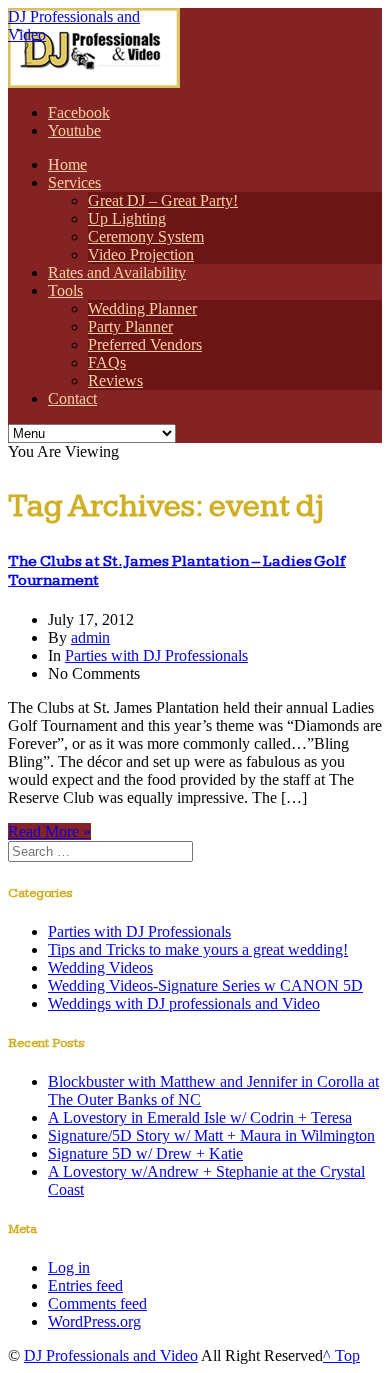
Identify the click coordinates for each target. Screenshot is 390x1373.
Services (74, 182)
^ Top (341, 1355)
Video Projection (141, 254)
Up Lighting (127, 218)
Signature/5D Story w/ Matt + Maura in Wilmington (211, 1135)
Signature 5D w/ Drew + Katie (145, 1153)
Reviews (115, 380)
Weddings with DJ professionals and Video (184, 1003)
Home (67, 164)
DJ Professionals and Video (111, 1355)
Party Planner (130, 326)
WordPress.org (94, 1321)
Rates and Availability (117, 272)
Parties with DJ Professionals (156, 655)
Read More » (49, 831)
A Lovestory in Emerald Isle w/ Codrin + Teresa (200, 1117)
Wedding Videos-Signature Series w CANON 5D (205, 985)
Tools (65, 290)
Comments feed (97, 1303)
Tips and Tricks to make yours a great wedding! (198, 949)
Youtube (74, 130)
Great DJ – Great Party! (163, 200)
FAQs (107, 362)
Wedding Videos (100, 967)
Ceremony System (146, 236)
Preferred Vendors (145, 344)
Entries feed (85, 1285)
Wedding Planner (142, 308)
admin (90, 637)
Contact (72, 398)
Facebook (79, 112)
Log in (69, 1267)
